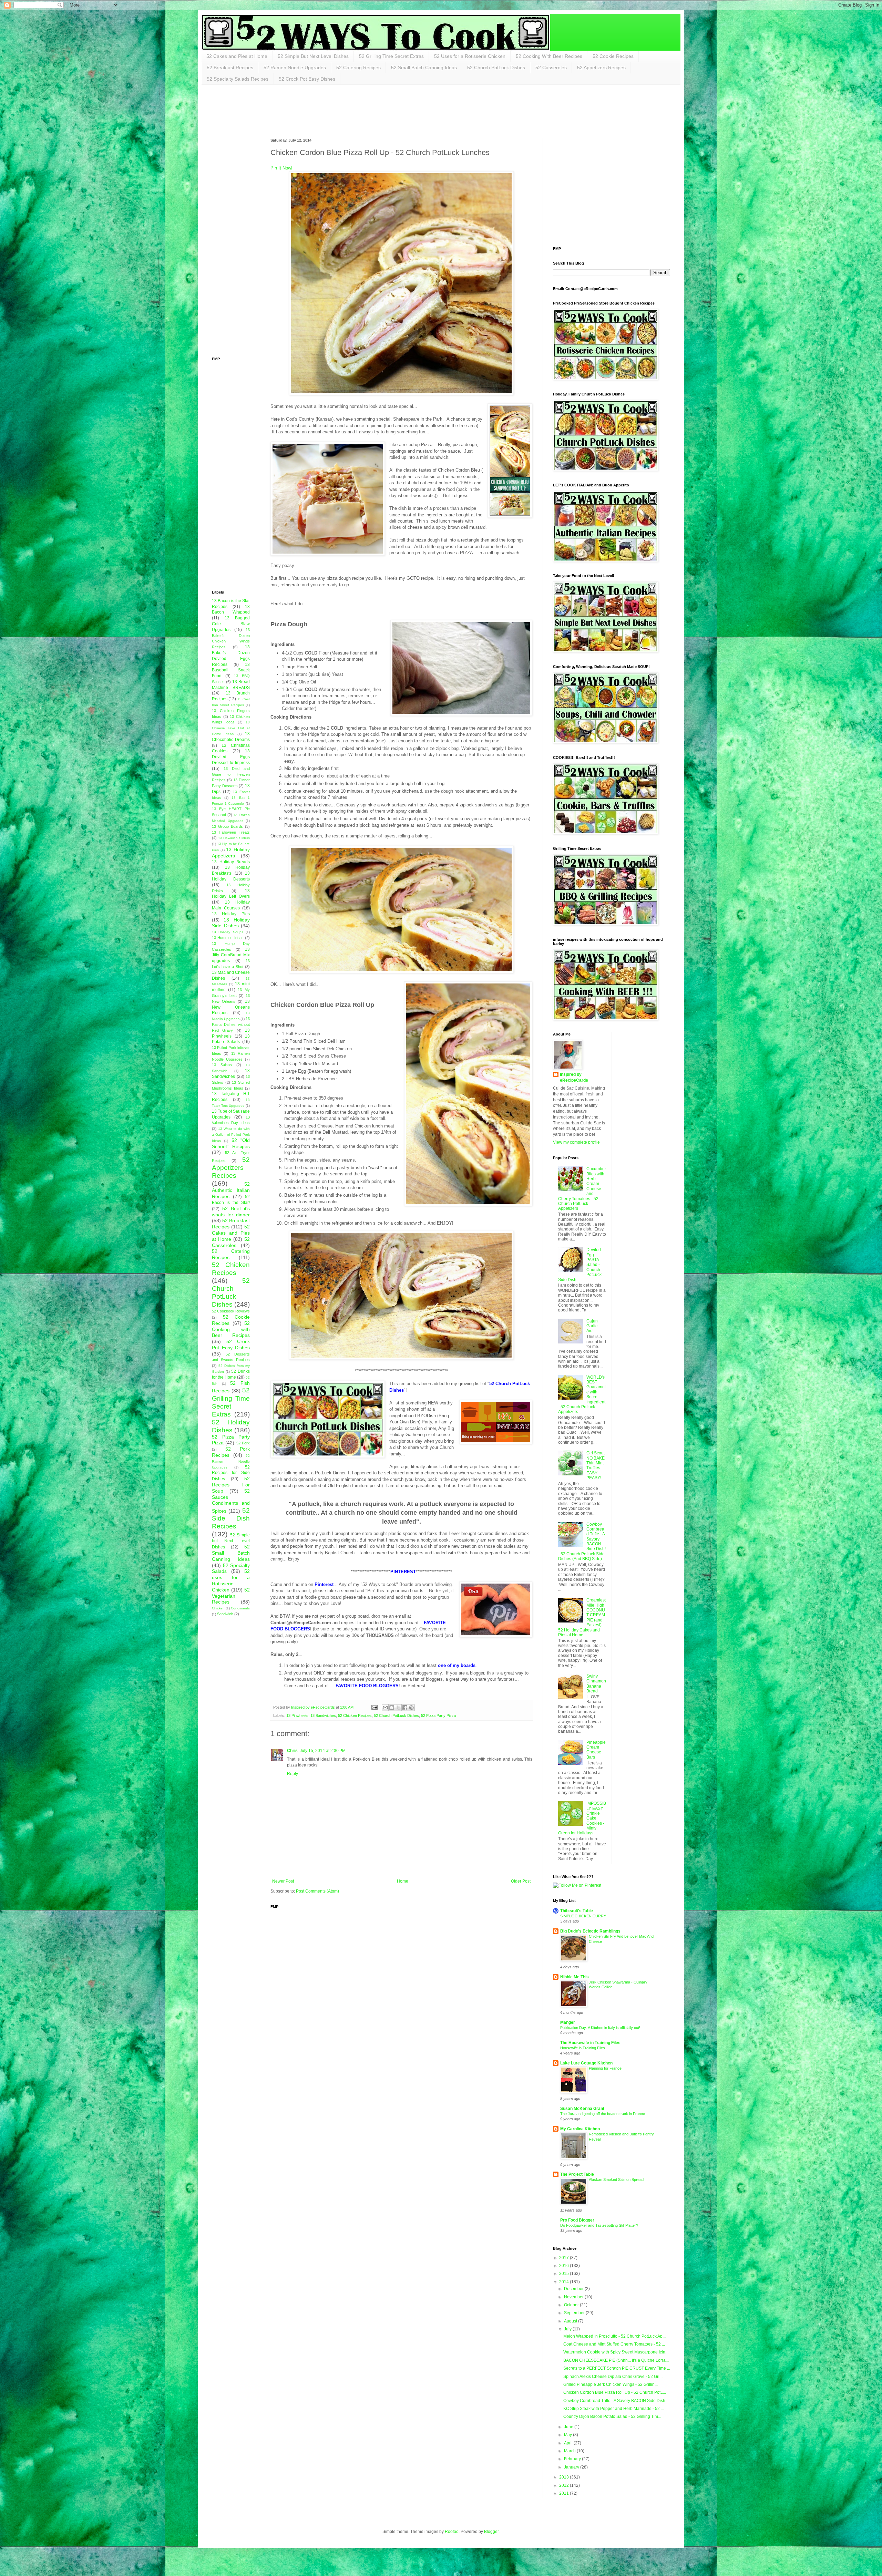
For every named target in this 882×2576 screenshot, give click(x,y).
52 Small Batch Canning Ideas (424, 68)
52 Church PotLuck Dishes (496, 68)
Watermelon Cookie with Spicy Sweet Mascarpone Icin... (616, 2352)
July (568, 2329)
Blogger (491, 2532)
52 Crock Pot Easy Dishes (307, 79)
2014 (565, 2282)
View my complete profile (576, 1142)
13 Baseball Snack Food (231, 670)
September (575, 2313)
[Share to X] (398, 1708)
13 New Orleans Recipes (231, 1007)
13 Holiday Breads (231, 862)
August (571, 2321)
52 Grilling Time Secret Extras (391, 56)
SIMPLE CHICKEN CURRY (583, 1916)
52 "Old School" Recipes (231, 1143)
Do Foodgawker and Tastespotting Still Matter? (599, 2225)
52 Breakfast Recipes (230, 68)
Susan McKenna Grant (582, 2109)
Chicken (218, 1608)
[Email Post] (374, 1707)
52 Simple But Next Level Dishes (313, 56)
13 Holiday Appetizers (231, 853)
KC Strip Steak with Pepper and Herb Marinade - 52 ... (614, 2409)
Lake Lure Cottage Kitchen (586, 2063)
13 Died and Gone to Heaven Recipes (231, 774)
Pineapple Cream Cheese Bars (596, 1750)
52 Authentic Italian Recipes (231, 1190)
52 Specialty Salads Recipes (238, 79)
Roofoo (452, 2532)
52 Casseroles (551, 68)
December (574, 2289)
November (574, 2297)
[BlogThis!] (392, 1708)
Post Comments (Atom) (317, 1891)
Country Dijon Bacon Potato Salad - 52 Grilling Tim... (612, 2417)
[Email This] (385, 1708)
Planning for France (605, 2068)
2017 (565, 2258)
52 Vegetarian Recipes (231, 1596)
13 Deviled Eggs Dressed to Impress (231, 757)
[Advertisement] (337, 111)
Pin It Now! (281, 168)
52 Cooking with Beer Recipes (231, 1329)
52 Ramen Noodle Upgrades (295, 68)
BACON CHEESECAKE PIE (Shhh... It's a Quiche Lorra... (616, 2360)
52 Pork (243, 1443)
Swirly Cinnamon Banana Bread (596, 1684)
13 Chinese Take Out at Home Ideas (231, 728)
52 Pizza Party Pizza (438, 1715)
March (570, 2451)
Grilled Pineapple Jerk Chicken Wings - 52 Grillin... (611, 2384)
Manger (568, 2022)
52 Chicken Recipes (355, 1715)
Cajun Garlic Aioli (592, 1326)
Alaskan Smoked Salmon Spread (616, 2180)
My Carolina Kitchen (580, 2129)
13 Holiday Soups (228, 932)
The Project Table (577, 2174)
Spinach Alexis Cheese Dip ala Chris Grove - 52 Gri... (613, 2377)
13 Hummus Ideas (228, 938)
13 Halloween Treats (231, 832)
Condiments (240, 1608)
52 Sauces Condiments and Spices (231, 1501)
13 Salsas (222, 1065)
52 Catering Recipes (358, 68)
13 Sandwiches (323, 1715)
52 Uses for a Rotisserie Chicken (470, 56)
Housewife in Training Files (583, 2048)
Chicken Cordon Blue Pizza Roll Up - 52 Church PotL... (615, 2392)
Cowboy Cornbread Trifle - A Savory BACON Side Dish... (616, 2401)
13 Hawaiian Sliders (234, 838)
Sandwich (225, 1614)
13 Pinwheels (297, 1715)
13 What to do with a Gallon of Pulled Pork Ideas (231, 1135)
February (573, 2459)
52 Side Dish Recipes (231, 1518)
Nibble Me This (575, 1977)
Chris (292, 1751)
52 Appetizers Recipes (601, 68)
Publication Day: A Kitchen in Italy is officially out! (600, 2028)
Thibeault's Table (577, 1911)
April (569, 2443)
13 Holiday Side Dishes (231, 923)
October (572, 2305)
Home (403, 1881)
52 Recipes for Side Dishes (231, 1473)
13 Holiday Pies (231, 914)
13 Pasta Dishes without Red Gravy (231, 1024)
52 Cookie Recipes (613, 56)
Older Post (521, 1881)
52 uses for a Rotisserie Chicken (231, 1580)
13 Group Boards (227, 826)
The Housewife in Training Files (590, 2043)
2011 (565, 2493)
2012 (565, 2485)
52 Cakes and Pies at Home (237, 56)
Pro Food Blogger (577, 2220)
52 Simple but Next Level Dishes (231, 1541)
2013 (565, 2477)
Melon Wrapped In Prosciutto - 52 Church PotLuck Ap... (614, 2336)
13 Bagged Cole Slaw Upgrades (231, 624)
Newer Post (283, 1881)
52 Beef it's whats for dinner (231, 1212)
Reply (293, 1774)
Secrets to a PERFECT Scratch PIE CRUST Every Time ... (617, 2368)
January (572, 2467)
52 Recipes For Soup (231, 1485)
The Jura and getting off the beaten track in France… (604, 2114)
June (569, 2427)
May (568, 2435)
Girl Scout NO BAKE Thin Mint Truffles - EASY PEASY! (596, 1465)
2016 (565, 2266)
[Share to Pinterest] (411, 1708)
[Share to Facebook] (405, 1708)
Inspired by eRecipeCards (574, 1077)
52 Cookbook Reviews (231, 1311)
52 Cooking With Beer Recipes (549, 56)
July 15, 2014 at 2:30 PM (323, 1751)
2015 (565, 2274)
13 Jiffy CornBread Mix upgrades (231, 955)
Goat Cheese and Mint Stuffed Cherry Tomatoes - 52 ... (614, 2344)
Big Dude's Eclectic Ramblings (590, 1931)
